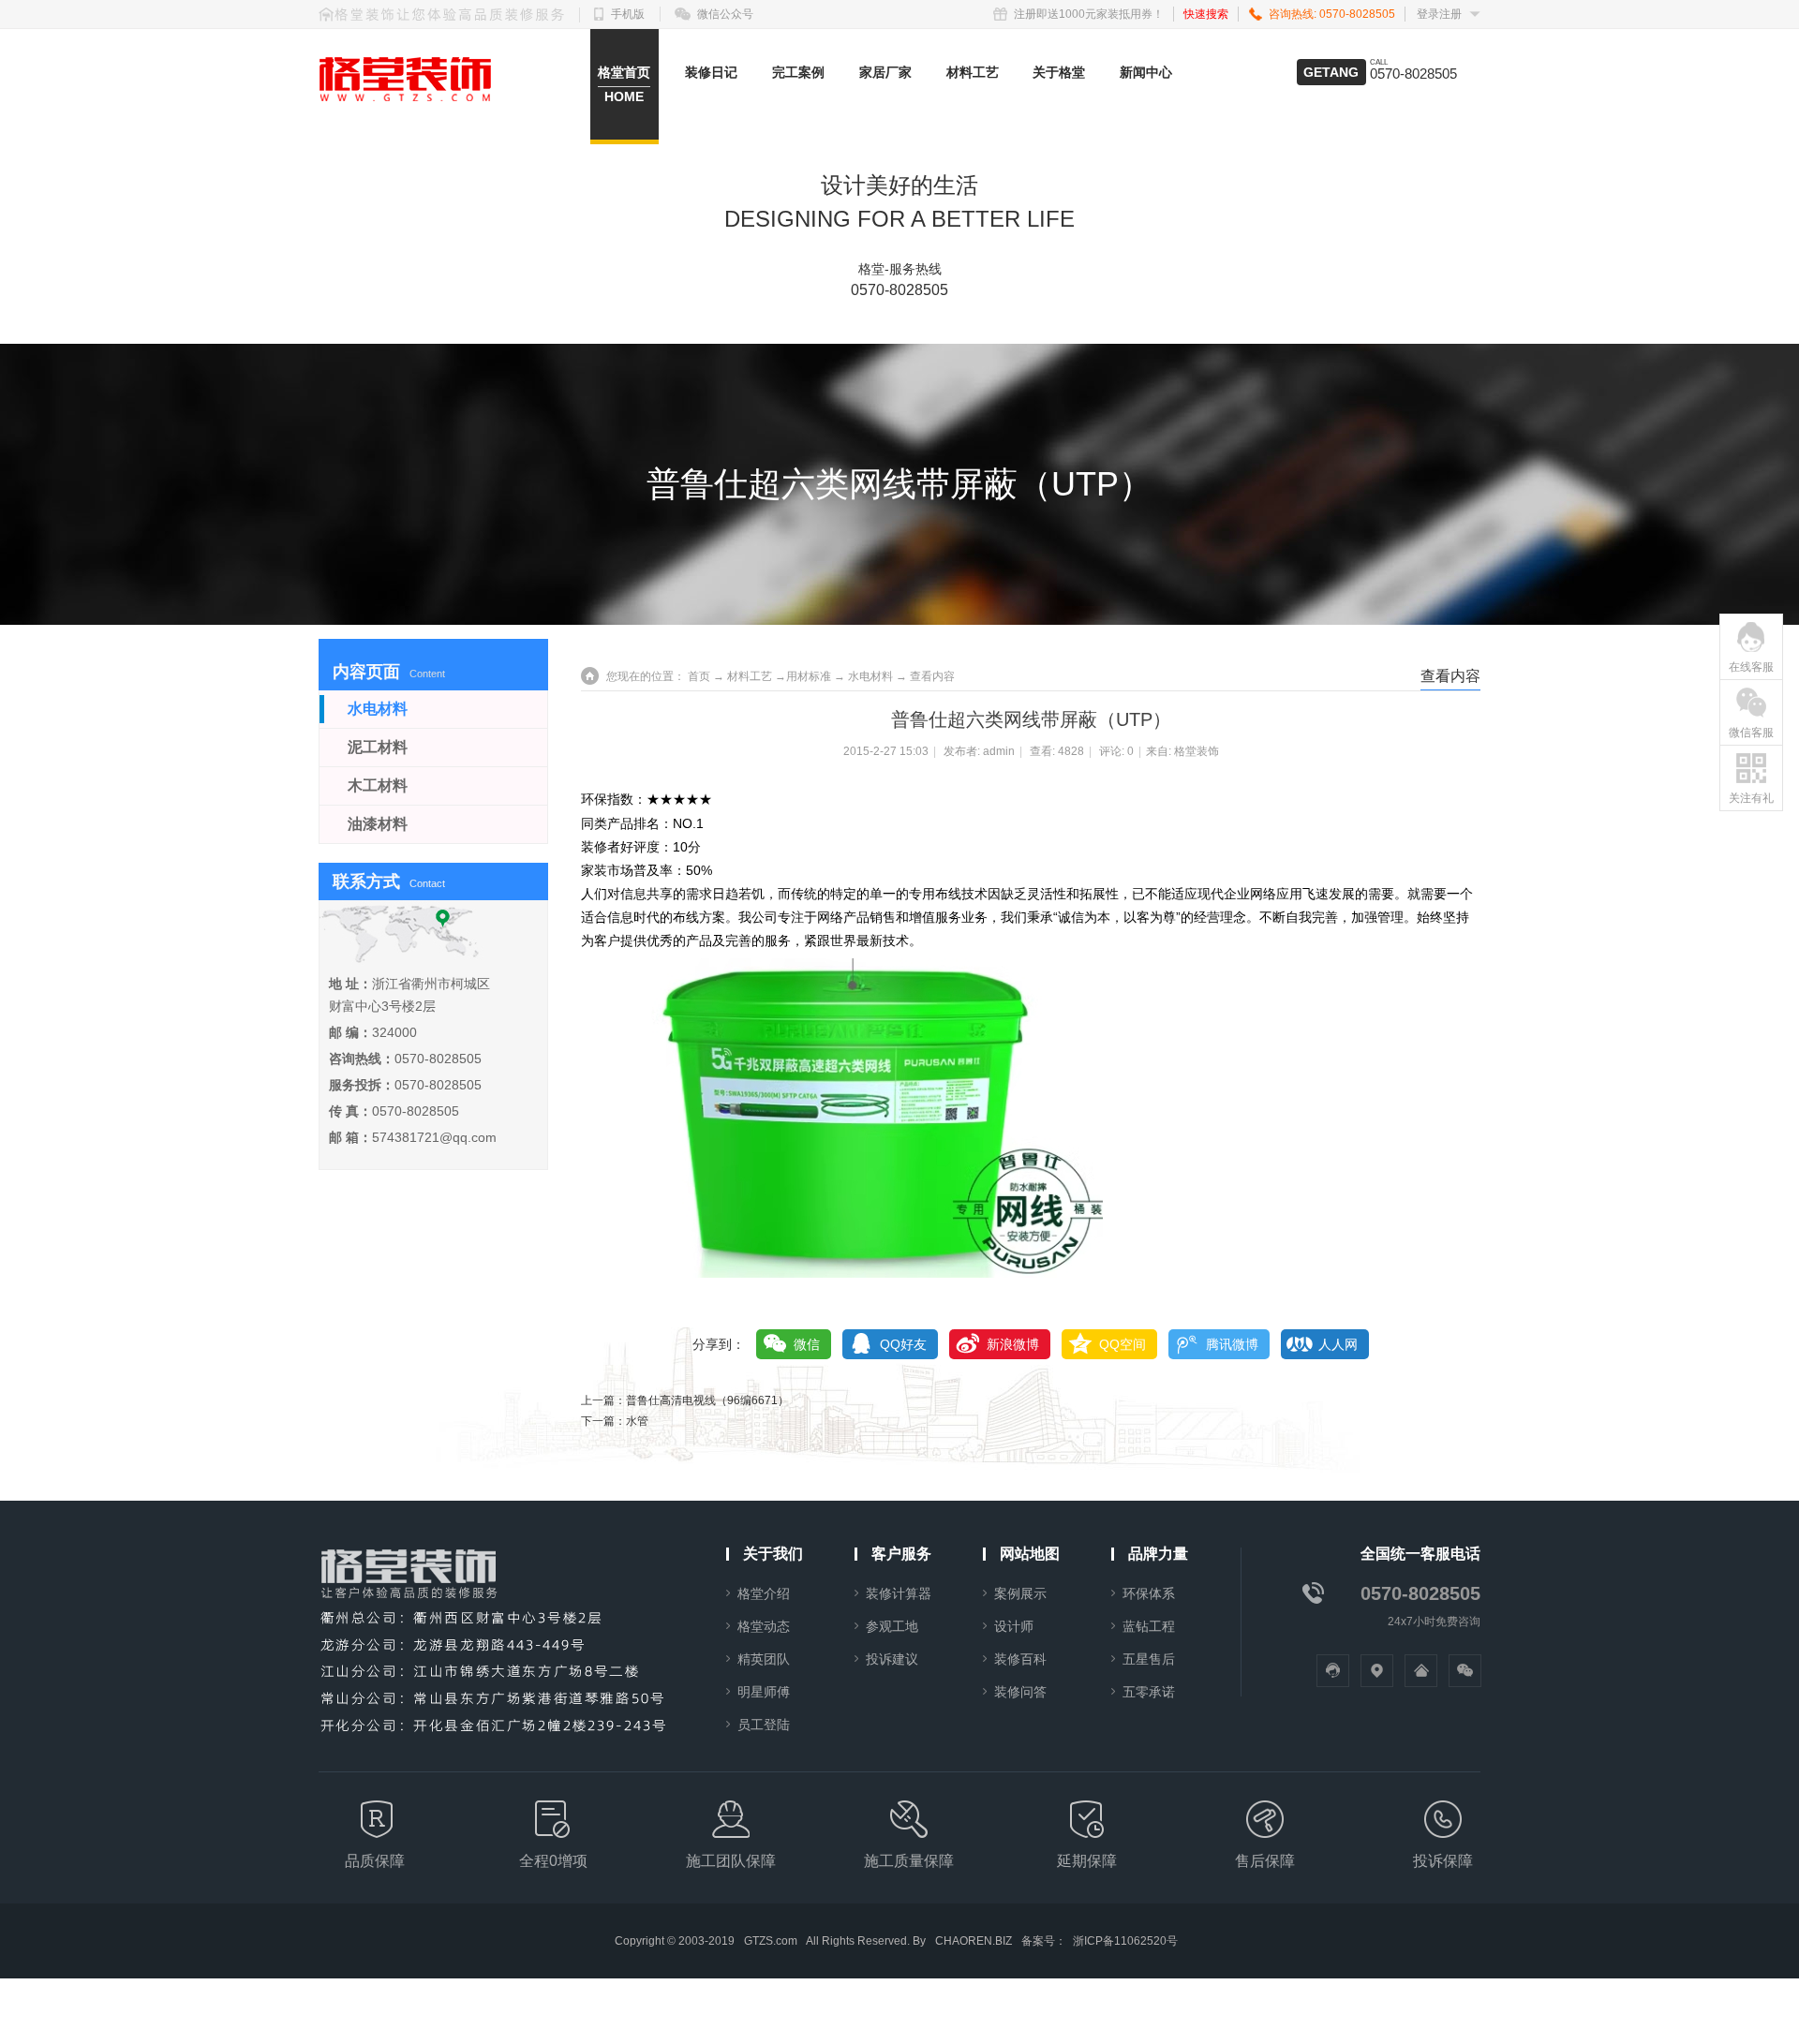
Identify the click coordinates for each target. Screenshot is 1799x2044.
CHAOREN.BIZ (974, 1941)
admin (999, 751)
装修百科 (1020, 1659)
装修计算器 (899, 1593)
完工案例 (798, 72)
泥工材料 (378, 747)
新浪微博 (1013, 1344)
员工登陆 (764, 1725)
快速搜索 (1206, 14)
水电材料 (870, 676)
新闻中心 (1146, 72)
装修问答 (1020, 1692)
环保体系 (1149, 1593)
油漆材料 (378, 824)
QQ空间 (1123, 1344)
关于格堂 (1059, 72)
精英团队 (764, 1659)
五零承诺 (1149, 1692)
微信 (807, 1344)
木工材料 (378, 785)
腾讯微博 (1232, 1344)
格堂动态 (764, 1626)
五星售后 (1149, 1659)
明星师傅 (764, 1692)
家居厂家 (885, 72)
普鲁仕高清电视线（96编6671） (707, 1400)
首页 (699, 676)
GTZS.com (771, 1941)
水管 (637, 1421)
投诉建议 (892, 1659)
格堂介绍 (764, 1593)
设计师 (1014, 1626)
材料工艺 (973, 72)
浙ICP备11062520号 (1125, 1941)
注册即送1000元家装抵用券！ (1089, 14)
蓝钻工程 (1149, 1626)
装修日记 (711, 72)
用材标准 (809, 676)
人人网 (1338, 1344)
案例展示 (1020, 1593)
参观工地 (892, 1626)
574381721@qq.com (434, 1137)
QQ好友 (903, 1344)
